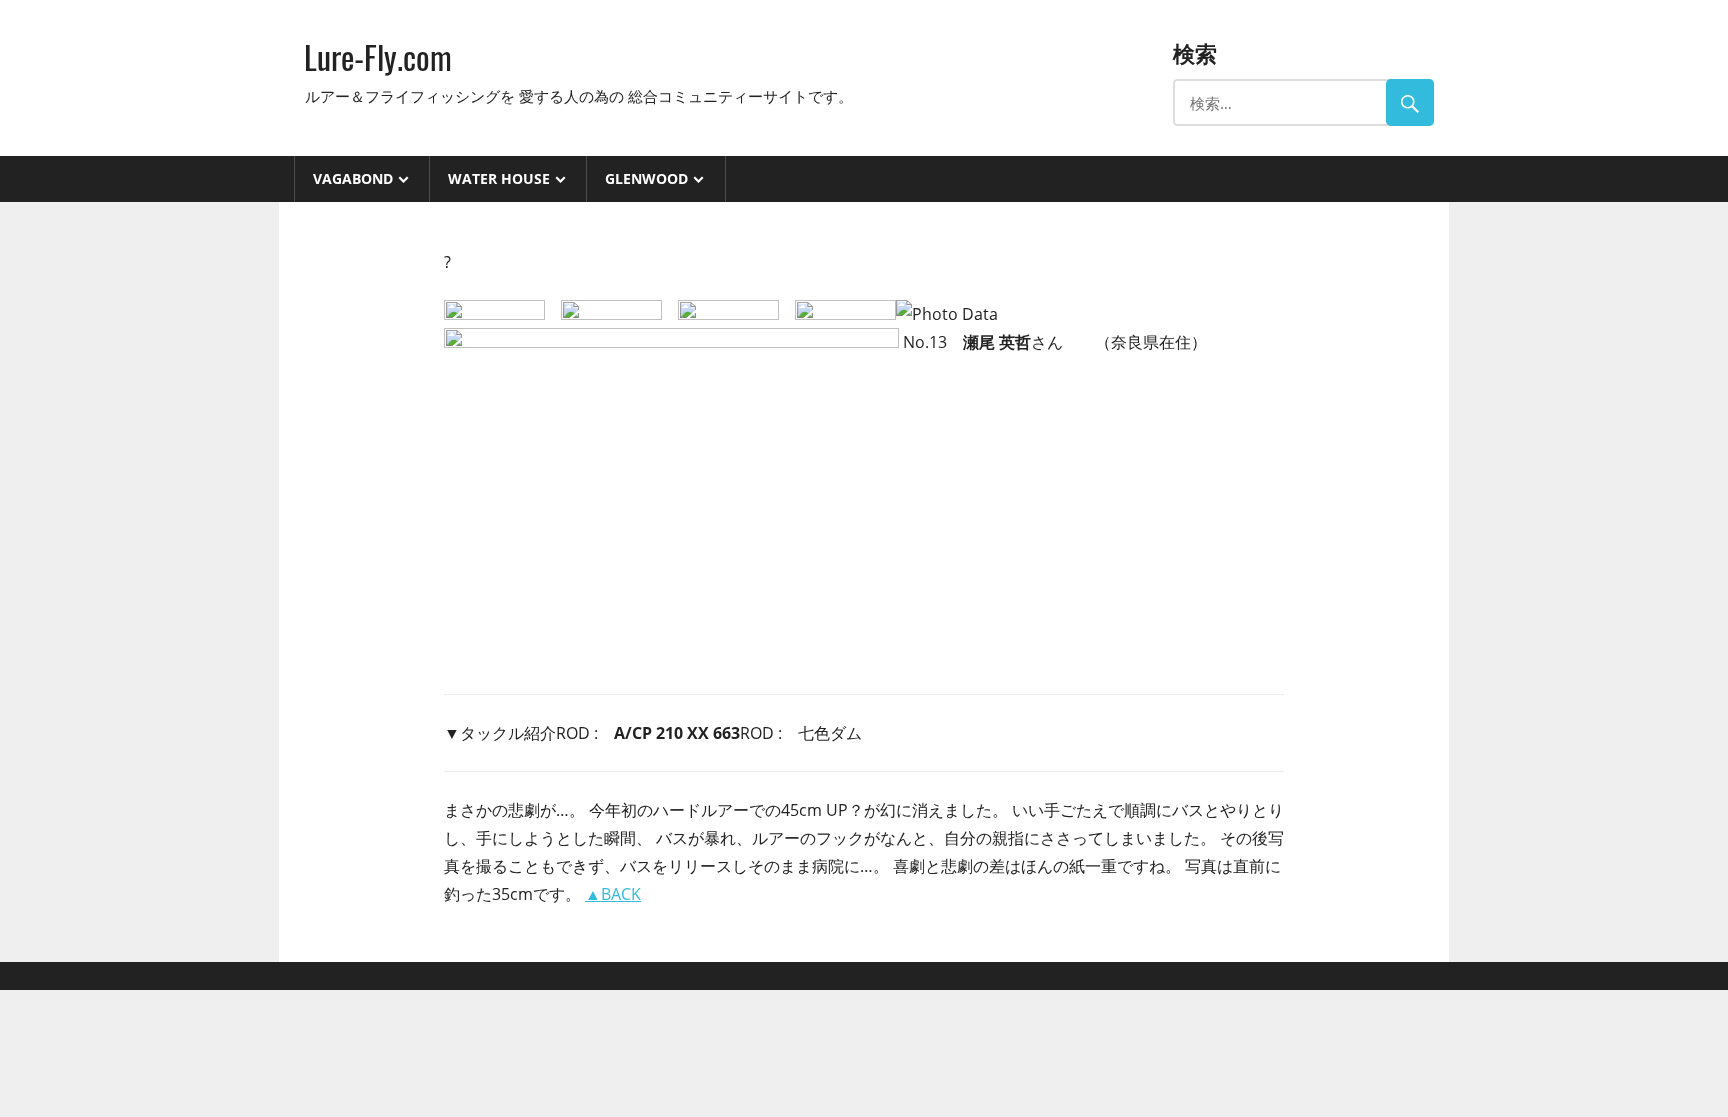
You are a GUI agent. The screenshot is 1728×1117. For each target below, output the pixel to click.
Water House (499, 178)
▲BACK (613, 894)
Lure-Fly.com (378, 56)
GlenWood (646, 178)
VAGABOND (353, 178)
